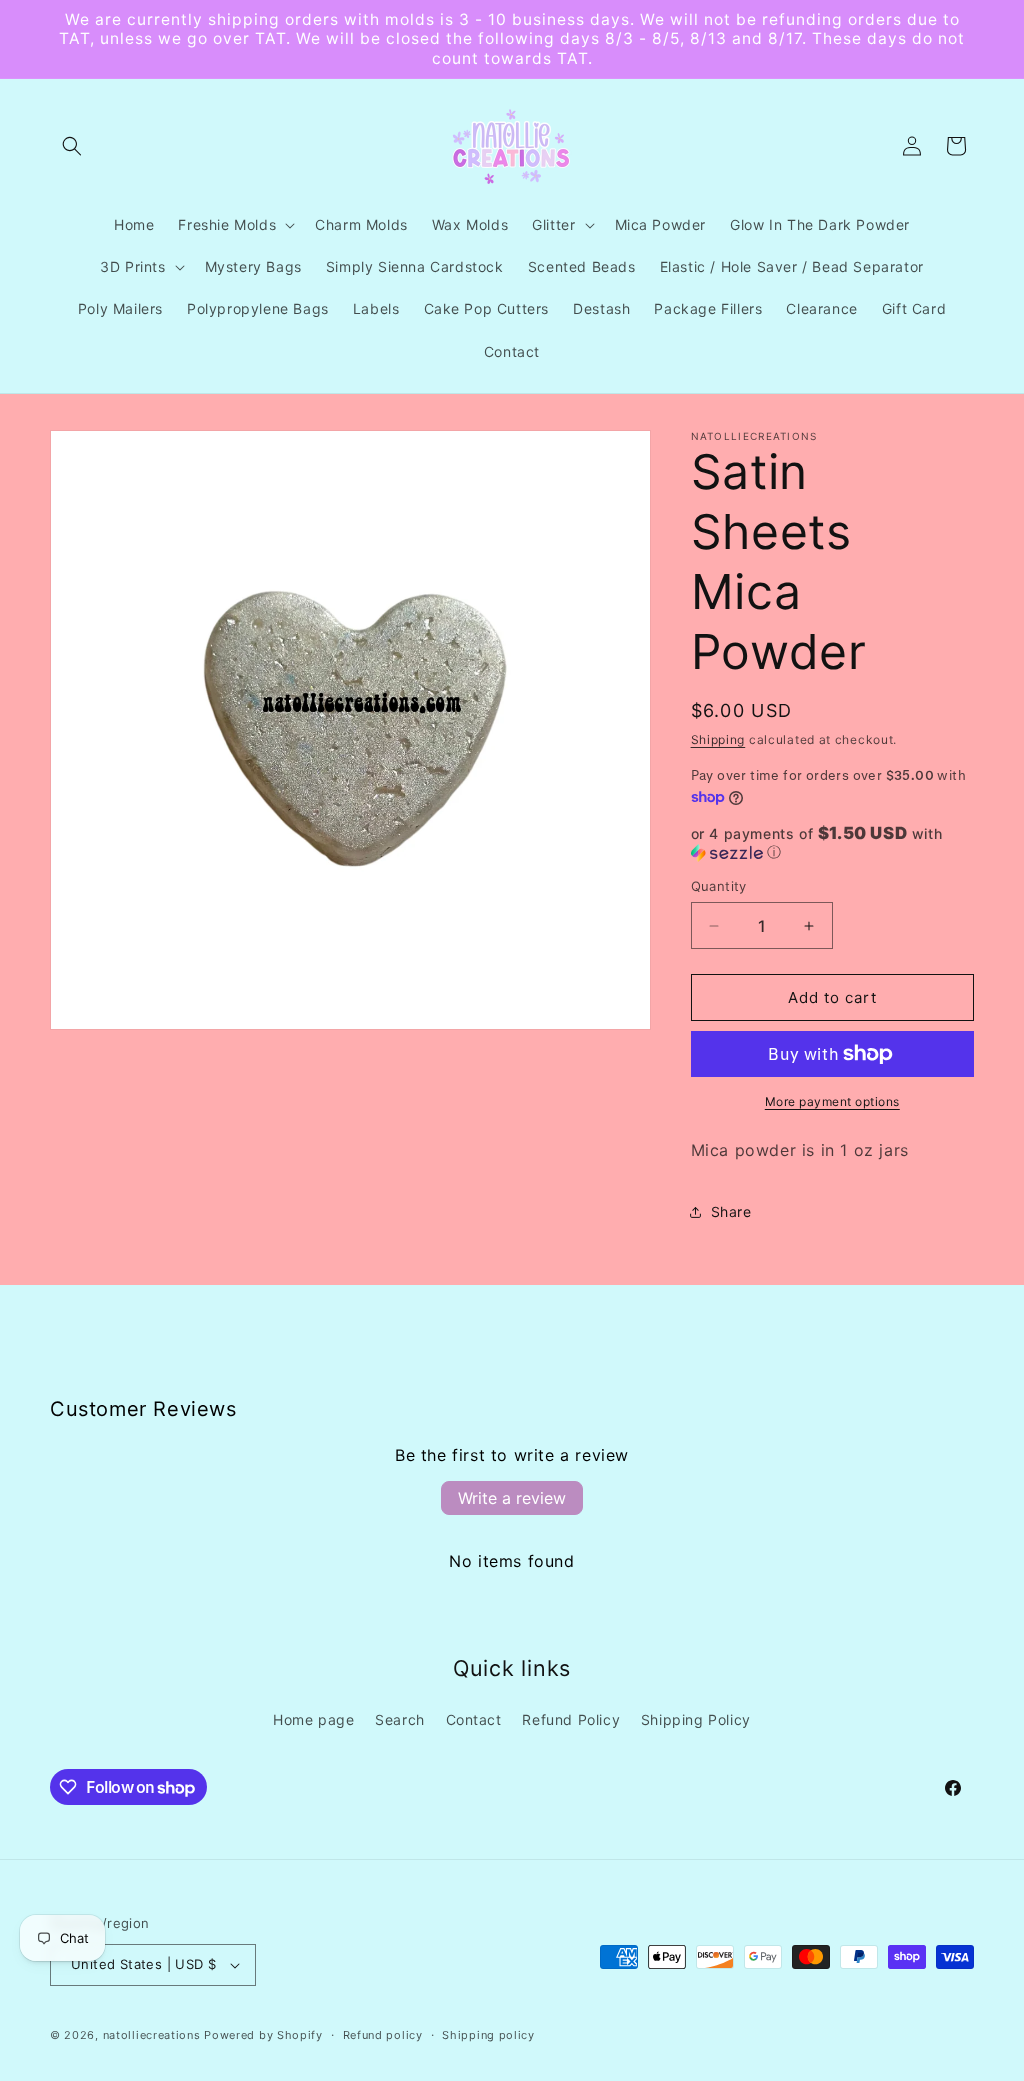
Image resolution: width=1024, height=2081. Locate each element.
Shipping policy (488, 2035)
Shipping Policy (696, 1719)
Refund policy (383, 2035)
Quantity (719, 886)
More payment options (832, 1101)
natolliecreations (152, 2035)
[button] (72, 146)
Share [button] (731, 1211)
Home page (313, 1719)
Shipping (718, 739)
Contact (474, 1719)
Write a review (512, 1498)
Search (400, 1719)
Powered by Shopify (263, 2035)
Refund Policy (571, 1719)
